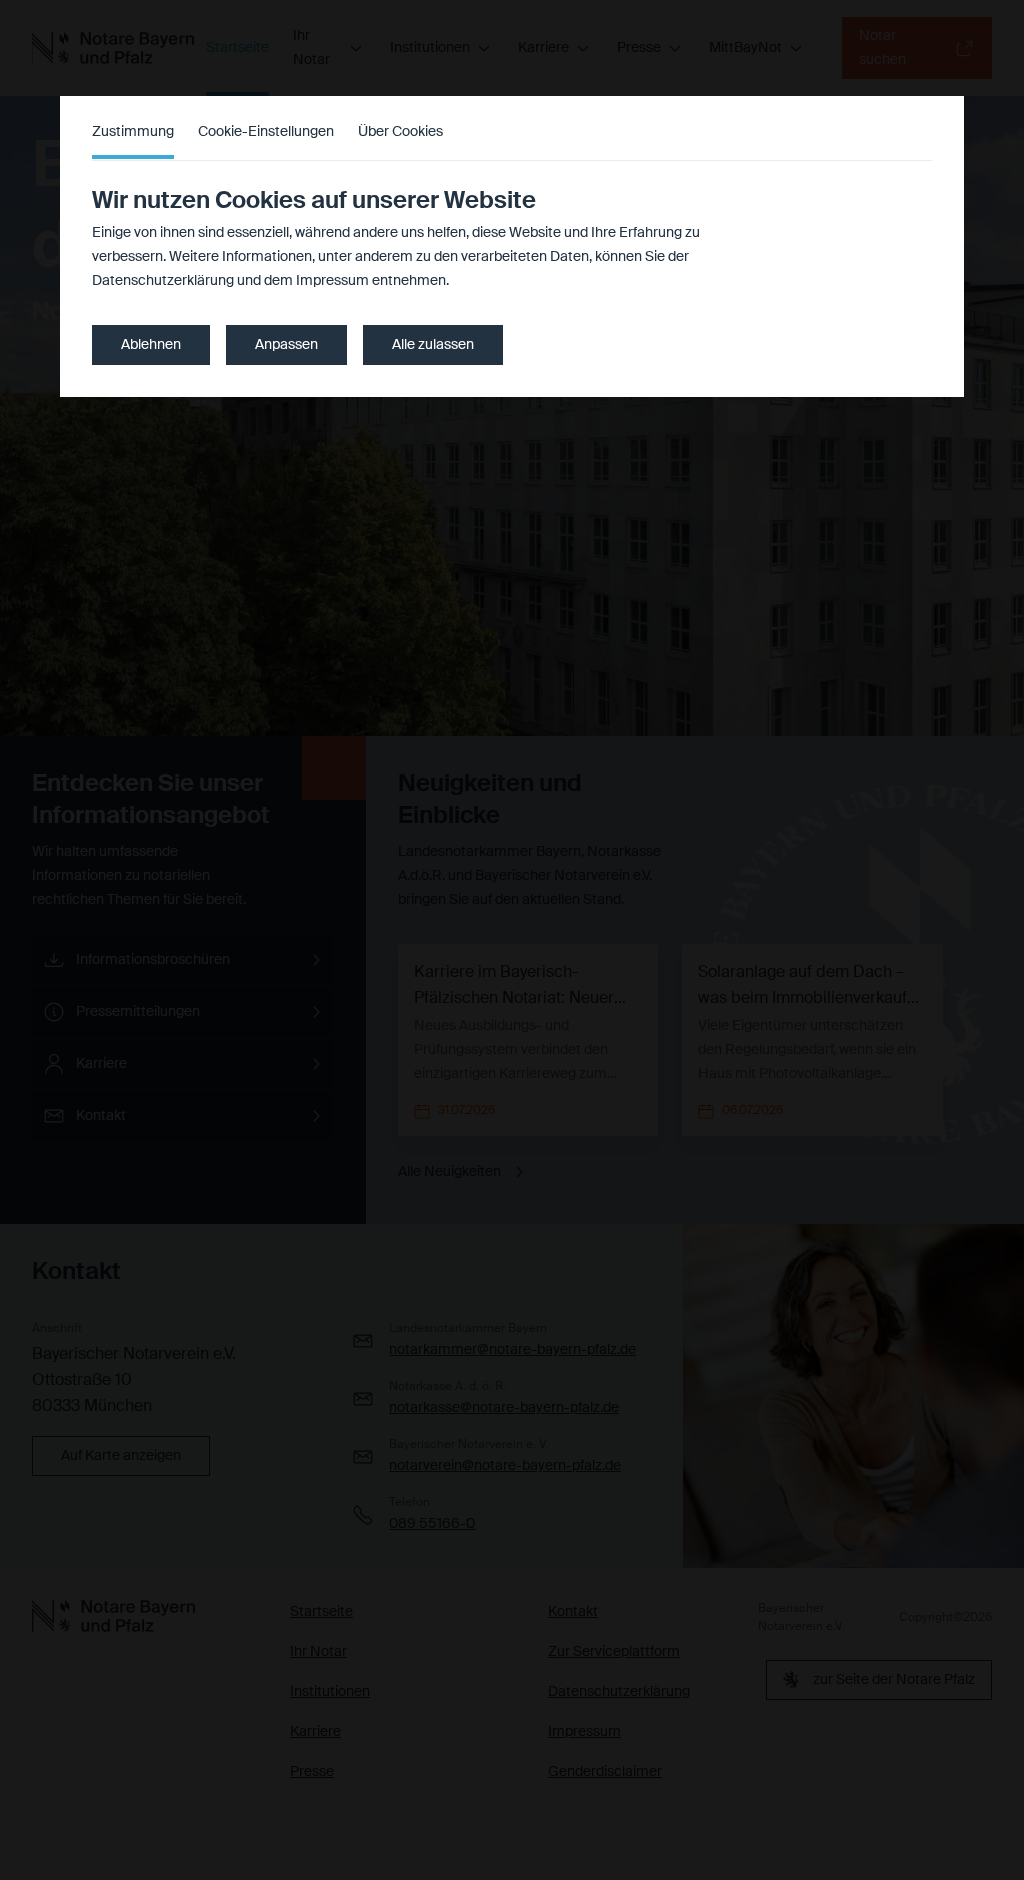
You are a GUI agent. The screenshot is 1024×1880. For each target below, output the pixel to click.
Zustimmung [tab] (133, 132)
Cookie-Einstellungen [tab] (266, 132)
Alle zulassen (433, 345)
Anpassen (286, 345)
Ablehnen (151, 345)
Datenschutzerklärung (163, 281)
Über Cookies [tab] (400, 132)
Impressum (332, 281)
